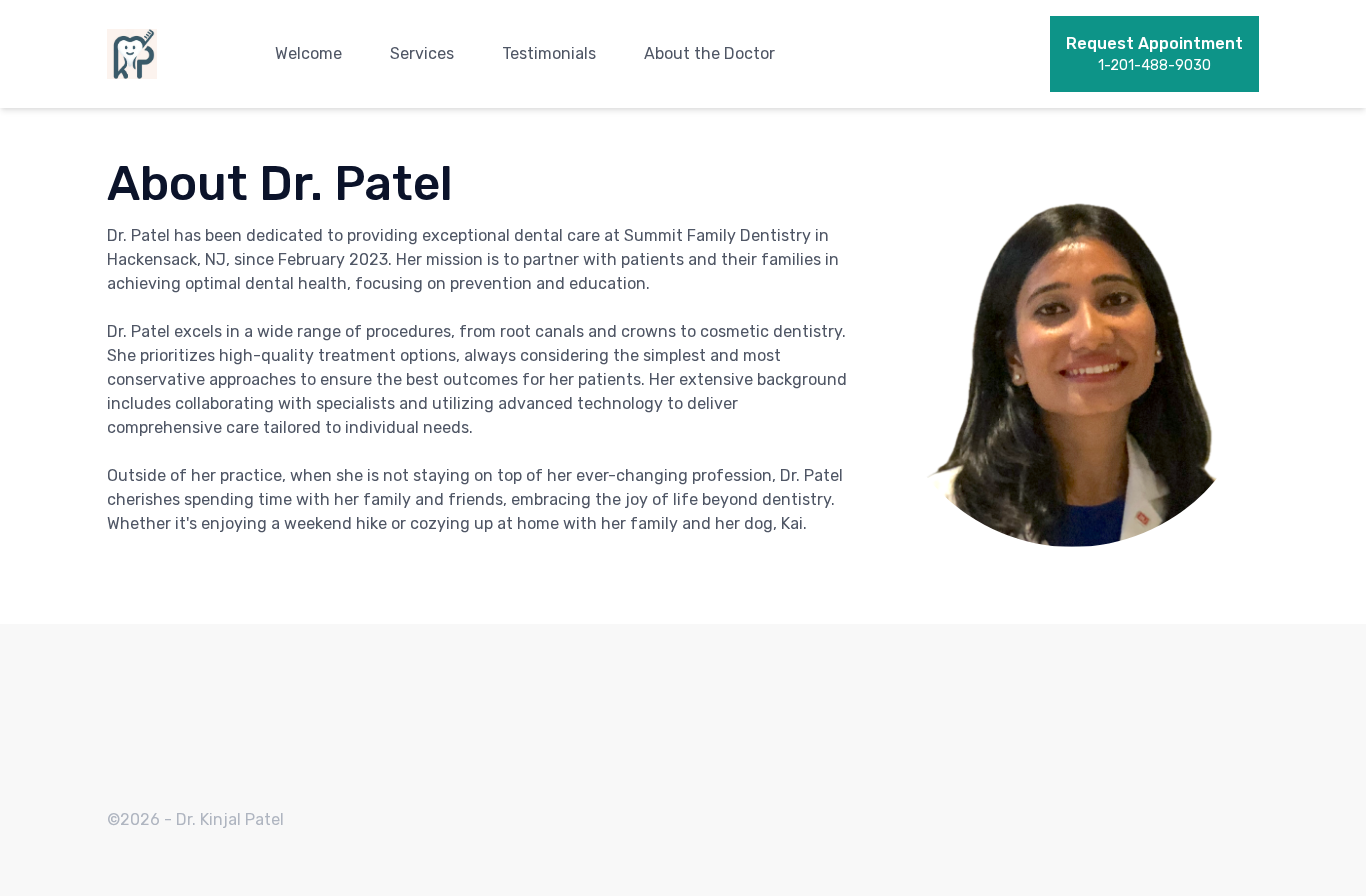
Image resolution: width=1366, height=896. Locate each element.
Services (422, 53)
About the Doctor (709, 53)
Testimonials (549, 53)
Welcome (308, 53)
